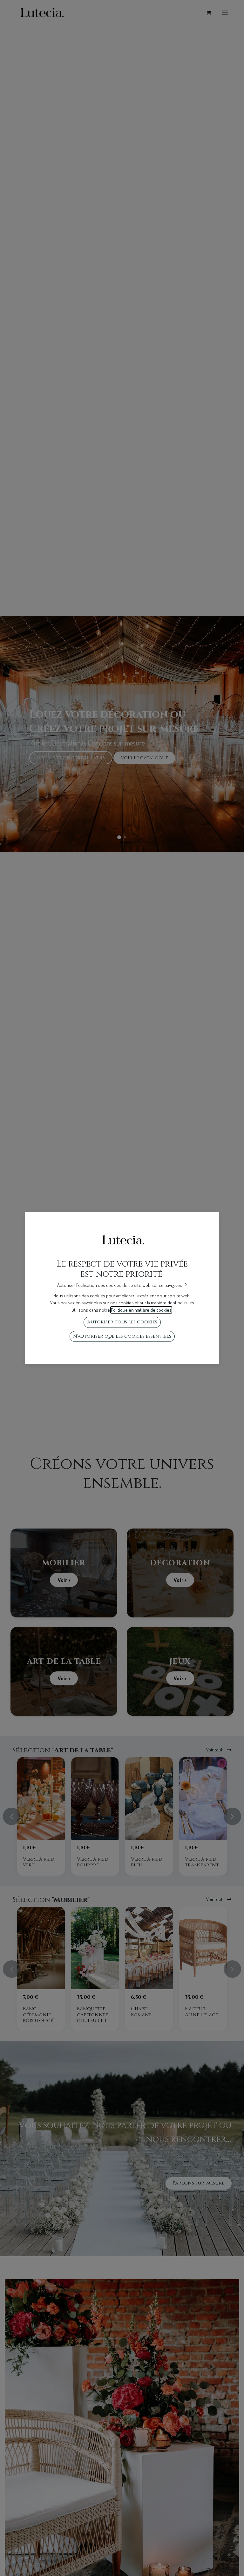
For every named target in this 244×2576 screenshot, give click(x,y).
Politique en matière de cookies (141, 1310)
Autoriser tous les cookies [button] (122, 1322)
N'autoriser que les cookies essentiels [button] (122, 1336)
